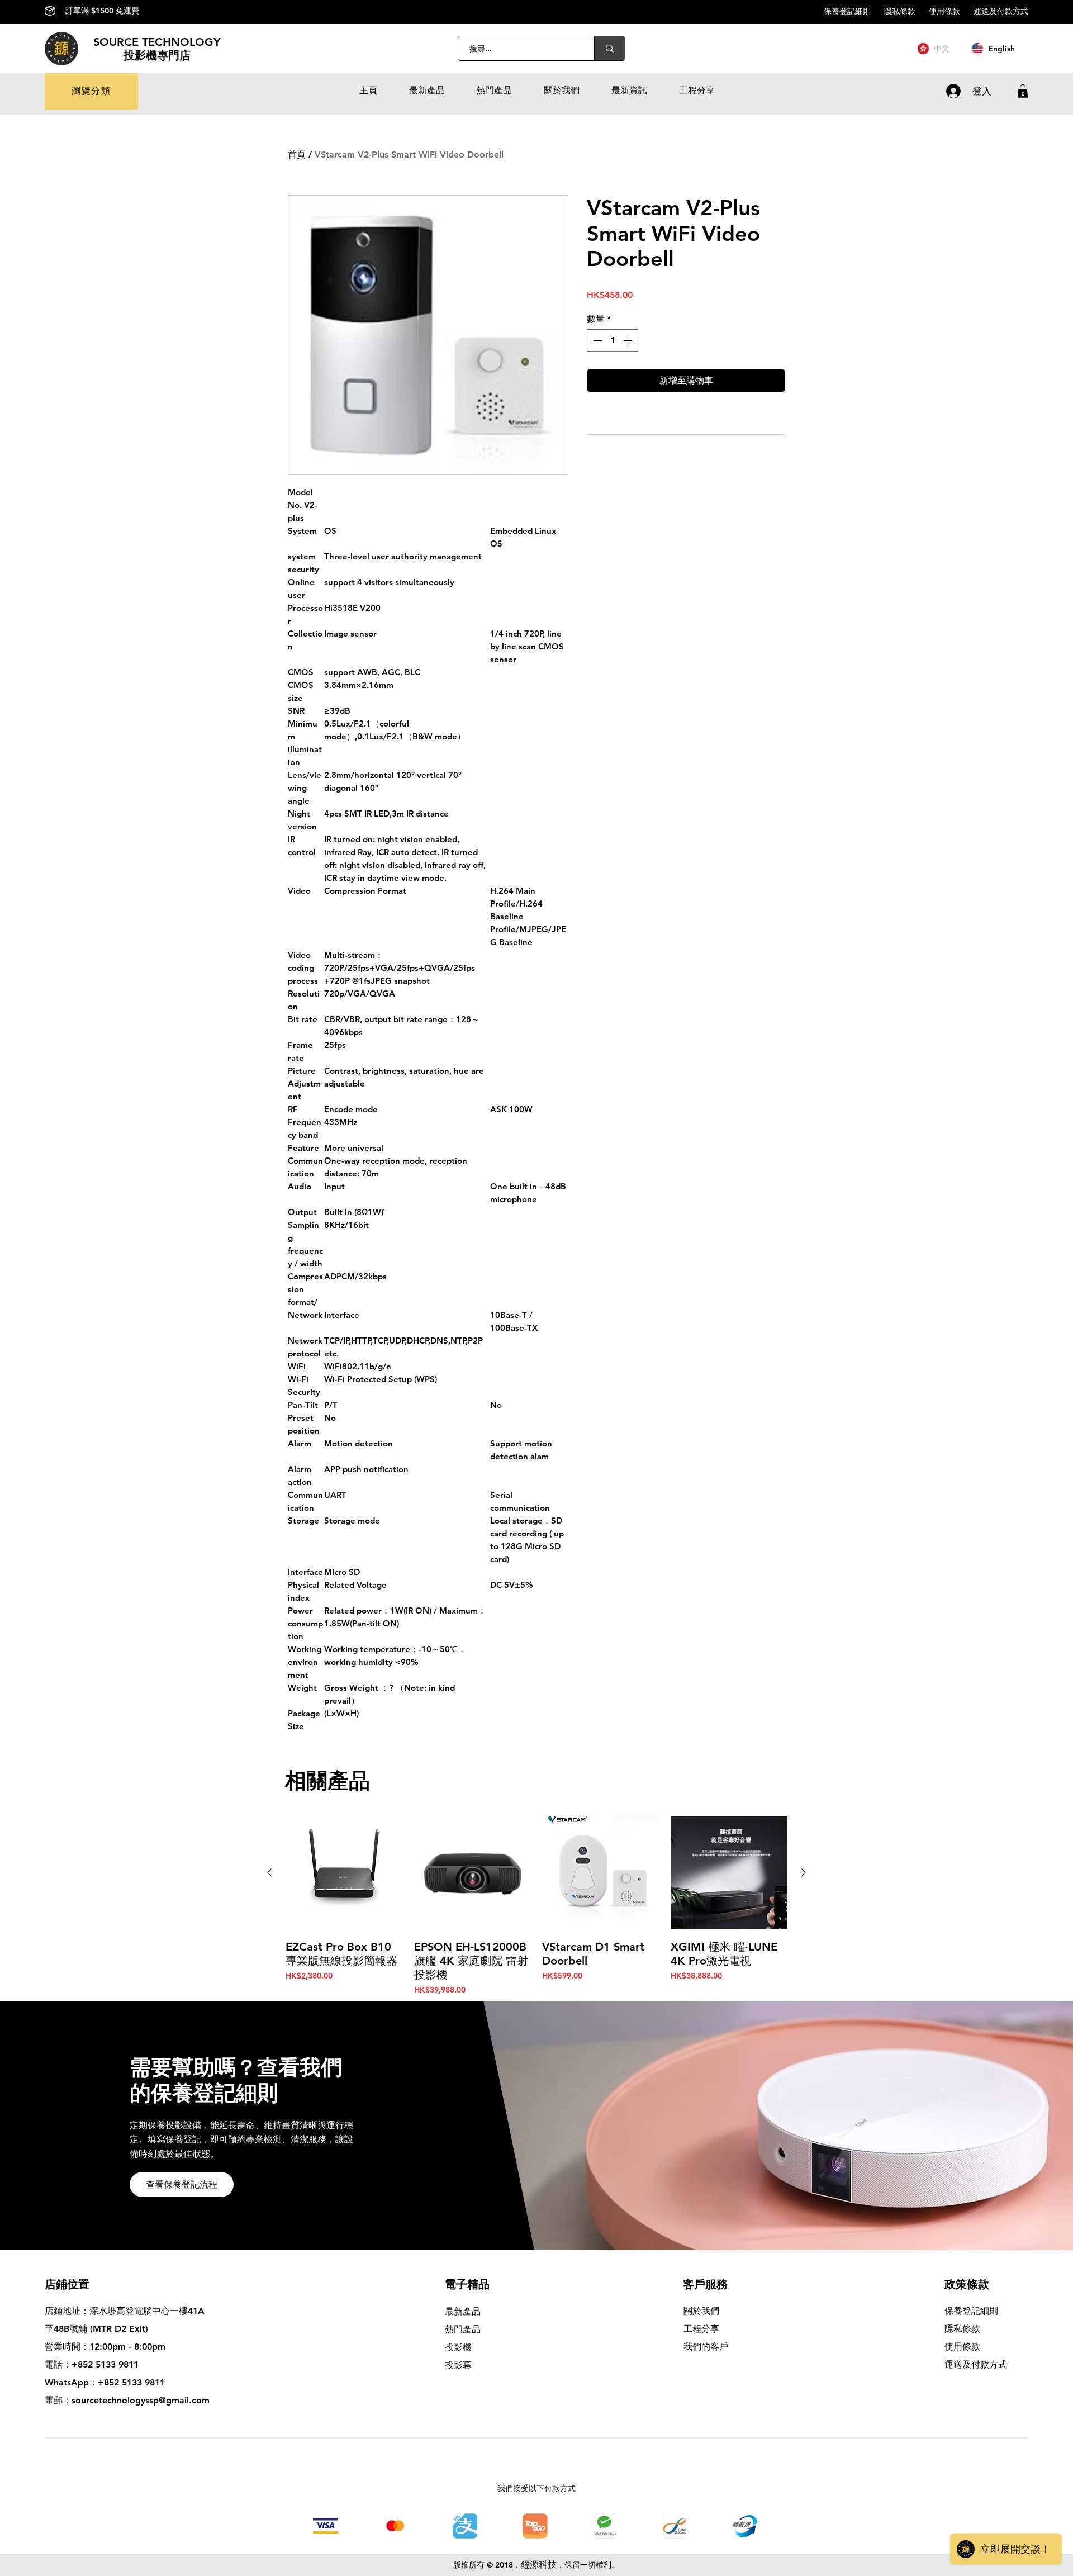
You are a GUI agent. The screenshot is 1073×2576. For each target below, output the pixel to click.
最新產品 (463, 2311)
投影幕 (460, 2365)
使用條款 (951, 11)
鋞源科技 (539, 2565)
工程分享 (701, 2329)
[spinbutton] (613, 340)
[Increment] (629, 340)
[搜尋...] (609, 48)
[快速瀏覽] (344, 1873)
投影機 (458, 2347)
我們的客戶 (706, 2347)
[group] (536, 1905)
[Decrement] (596, 340)
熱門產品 (463, 2329)
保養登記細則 (854, 11)
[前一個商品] (269, 1872)
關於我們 (701, 2311)
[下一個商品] (804, 1872)
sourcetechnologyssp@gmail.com (141, 2400)
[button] (91, 91)
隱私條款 (906, 11)
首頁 (297, 155)
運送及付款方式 (1001, 11)
